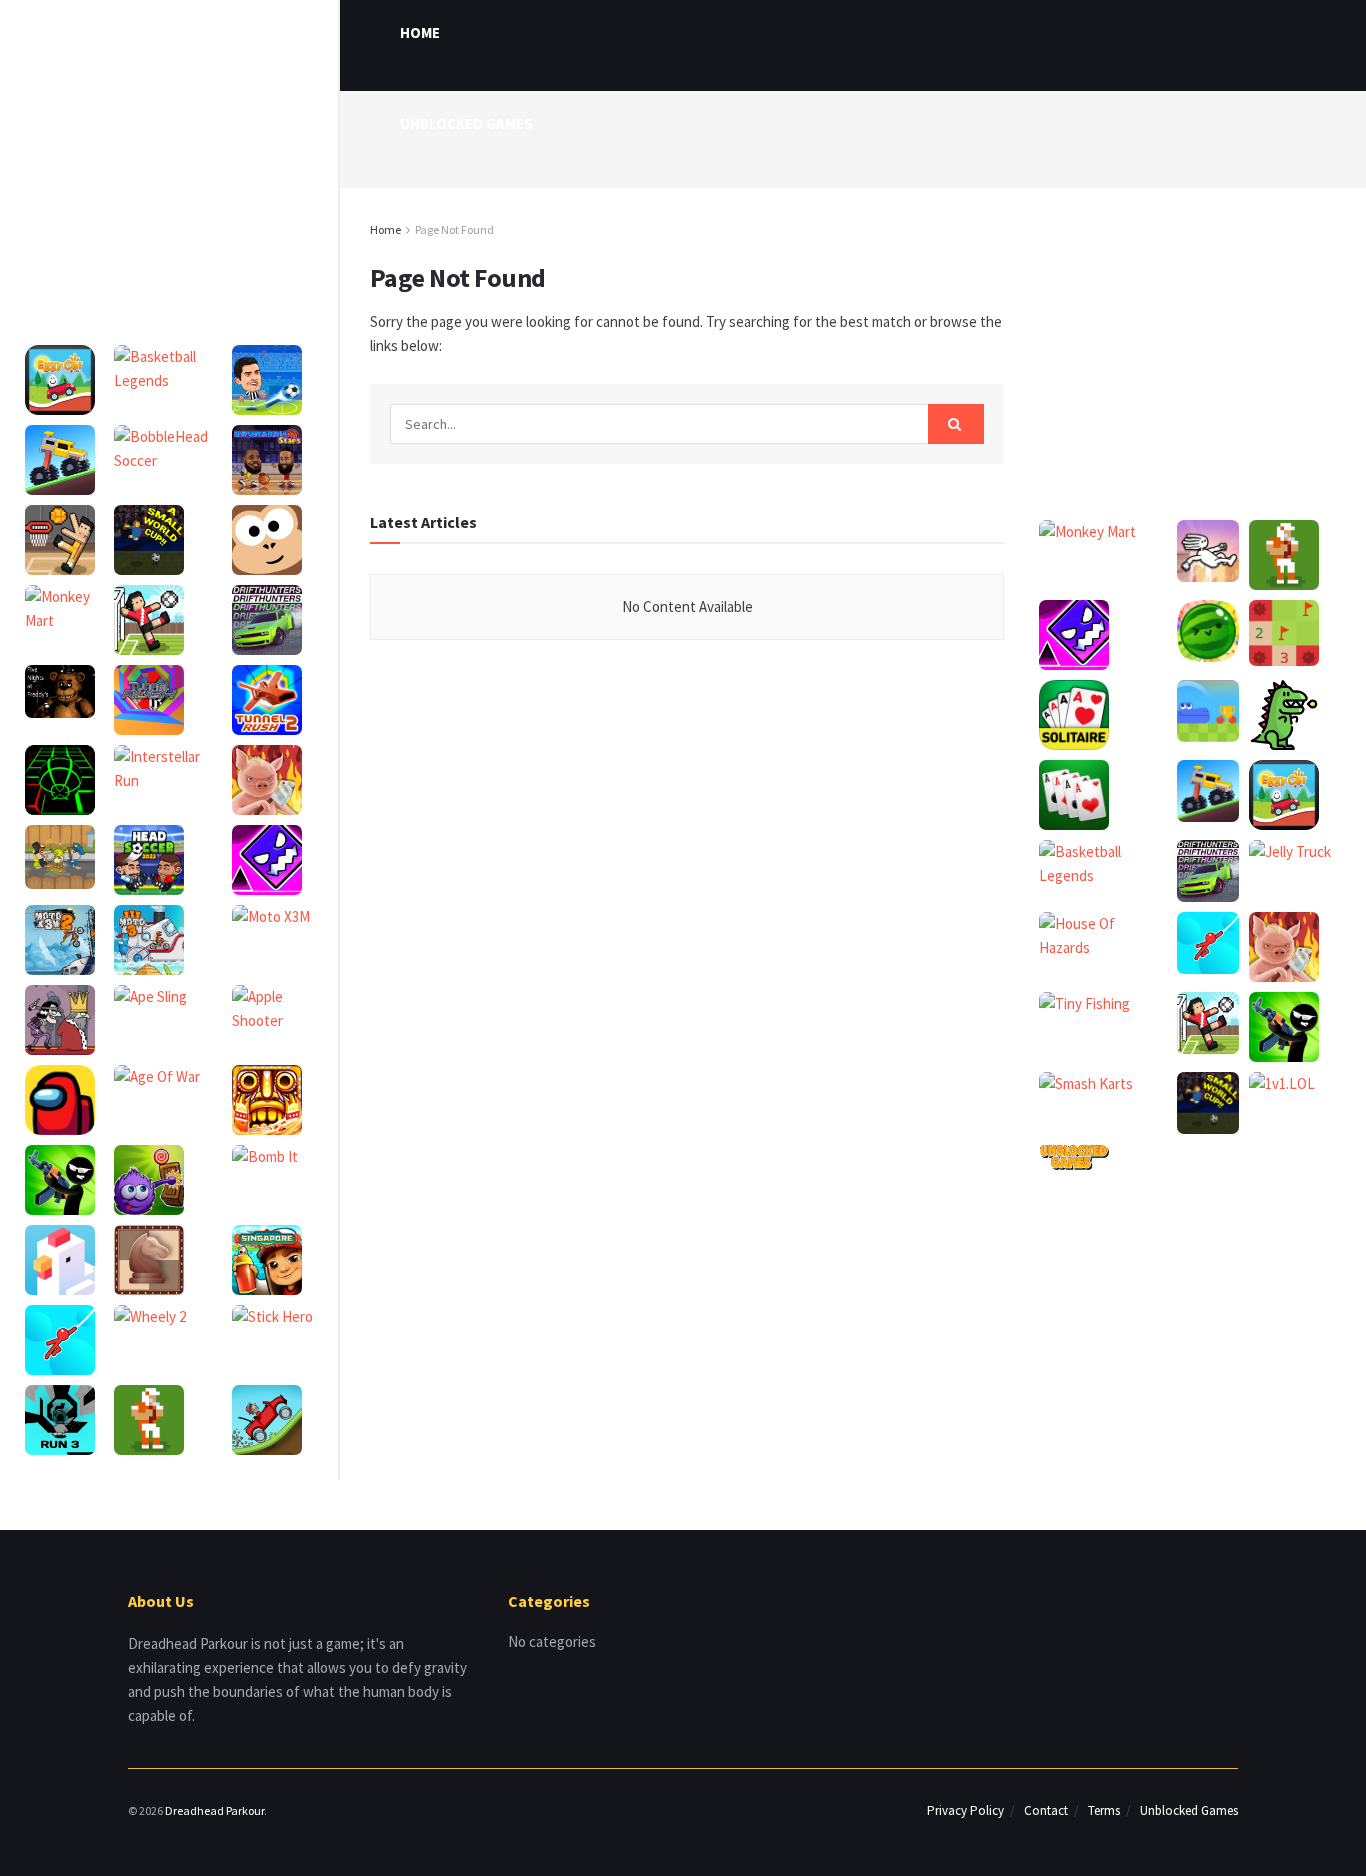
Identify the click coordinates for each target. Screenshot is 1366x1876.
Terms (1104, 1810)
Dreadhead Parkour (214, 1810)
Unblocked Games (466, 123)
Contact (1046, 1810)
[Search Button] (956, 424)
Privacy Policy (965, 1810)
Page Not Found (454, 229)
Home (385, 229)
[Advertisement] (169, 140)
